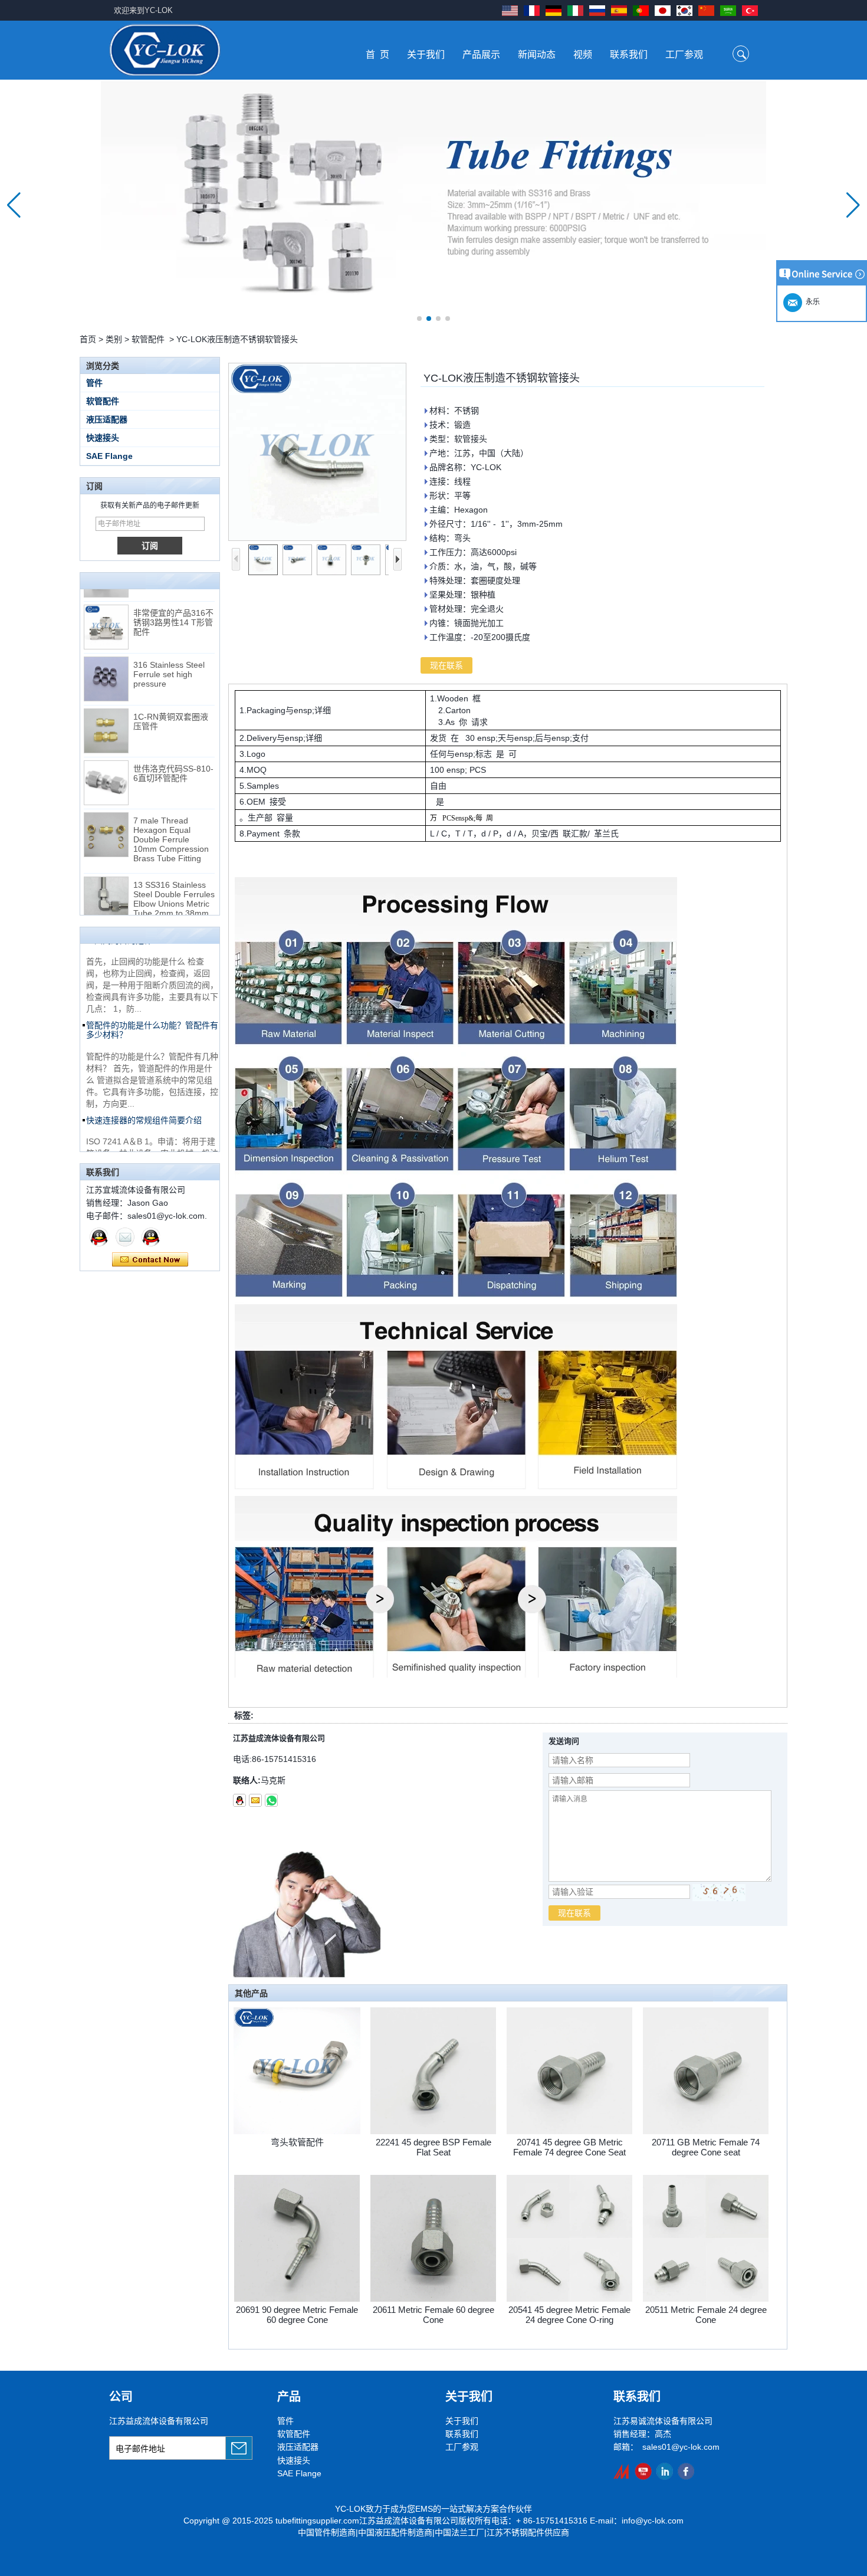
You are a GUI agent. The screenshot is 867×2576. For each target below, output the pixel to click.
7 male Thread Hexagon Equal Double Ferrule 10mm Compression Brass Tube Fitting (171, 820)
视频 (583, 55)
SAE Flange (109, 456)
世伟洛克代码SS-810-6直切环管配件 (173, 754)
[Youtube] (643, 2471)
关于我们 (426, 55)
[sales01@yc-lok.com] (255, 1800)
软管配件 (148, 339)
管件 (94, 383)
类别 (114, 339)
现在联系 (150, 1260)
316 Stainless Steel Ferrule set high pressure (169, 655)
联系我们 (629, 55)
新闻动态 (537, 55)
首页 (88, 339)
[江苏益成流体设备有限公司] (165, 50)
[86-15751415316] (271, 1800)
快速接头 (103, 438)
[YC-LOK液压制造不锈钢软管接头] (317, 452)
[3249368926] (239, 1800)
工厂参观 (684, 55)
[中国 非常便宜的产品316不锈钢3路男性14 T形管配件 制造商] (106, 608)
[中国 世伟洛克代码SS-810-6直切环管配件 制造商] (106, 763)
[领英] (664, 2471)
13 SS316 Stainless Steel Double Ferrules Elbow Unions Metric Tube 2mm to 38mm (174, 880)
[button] (419, 319)
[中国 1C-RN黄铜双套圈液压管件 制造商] (106, 711)
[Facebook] (686, 2471)
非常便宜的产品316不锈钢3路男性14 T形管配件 (173, 603)
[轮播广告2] (433, 205)
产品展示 (481, 55)
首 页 (377, 55)
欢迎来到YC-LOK (143, 10)
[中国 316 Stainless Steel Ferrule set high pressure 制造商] (106, 659)
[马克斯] (99, 1237)
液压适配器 (107, 419)
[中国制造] (622, 2471)
